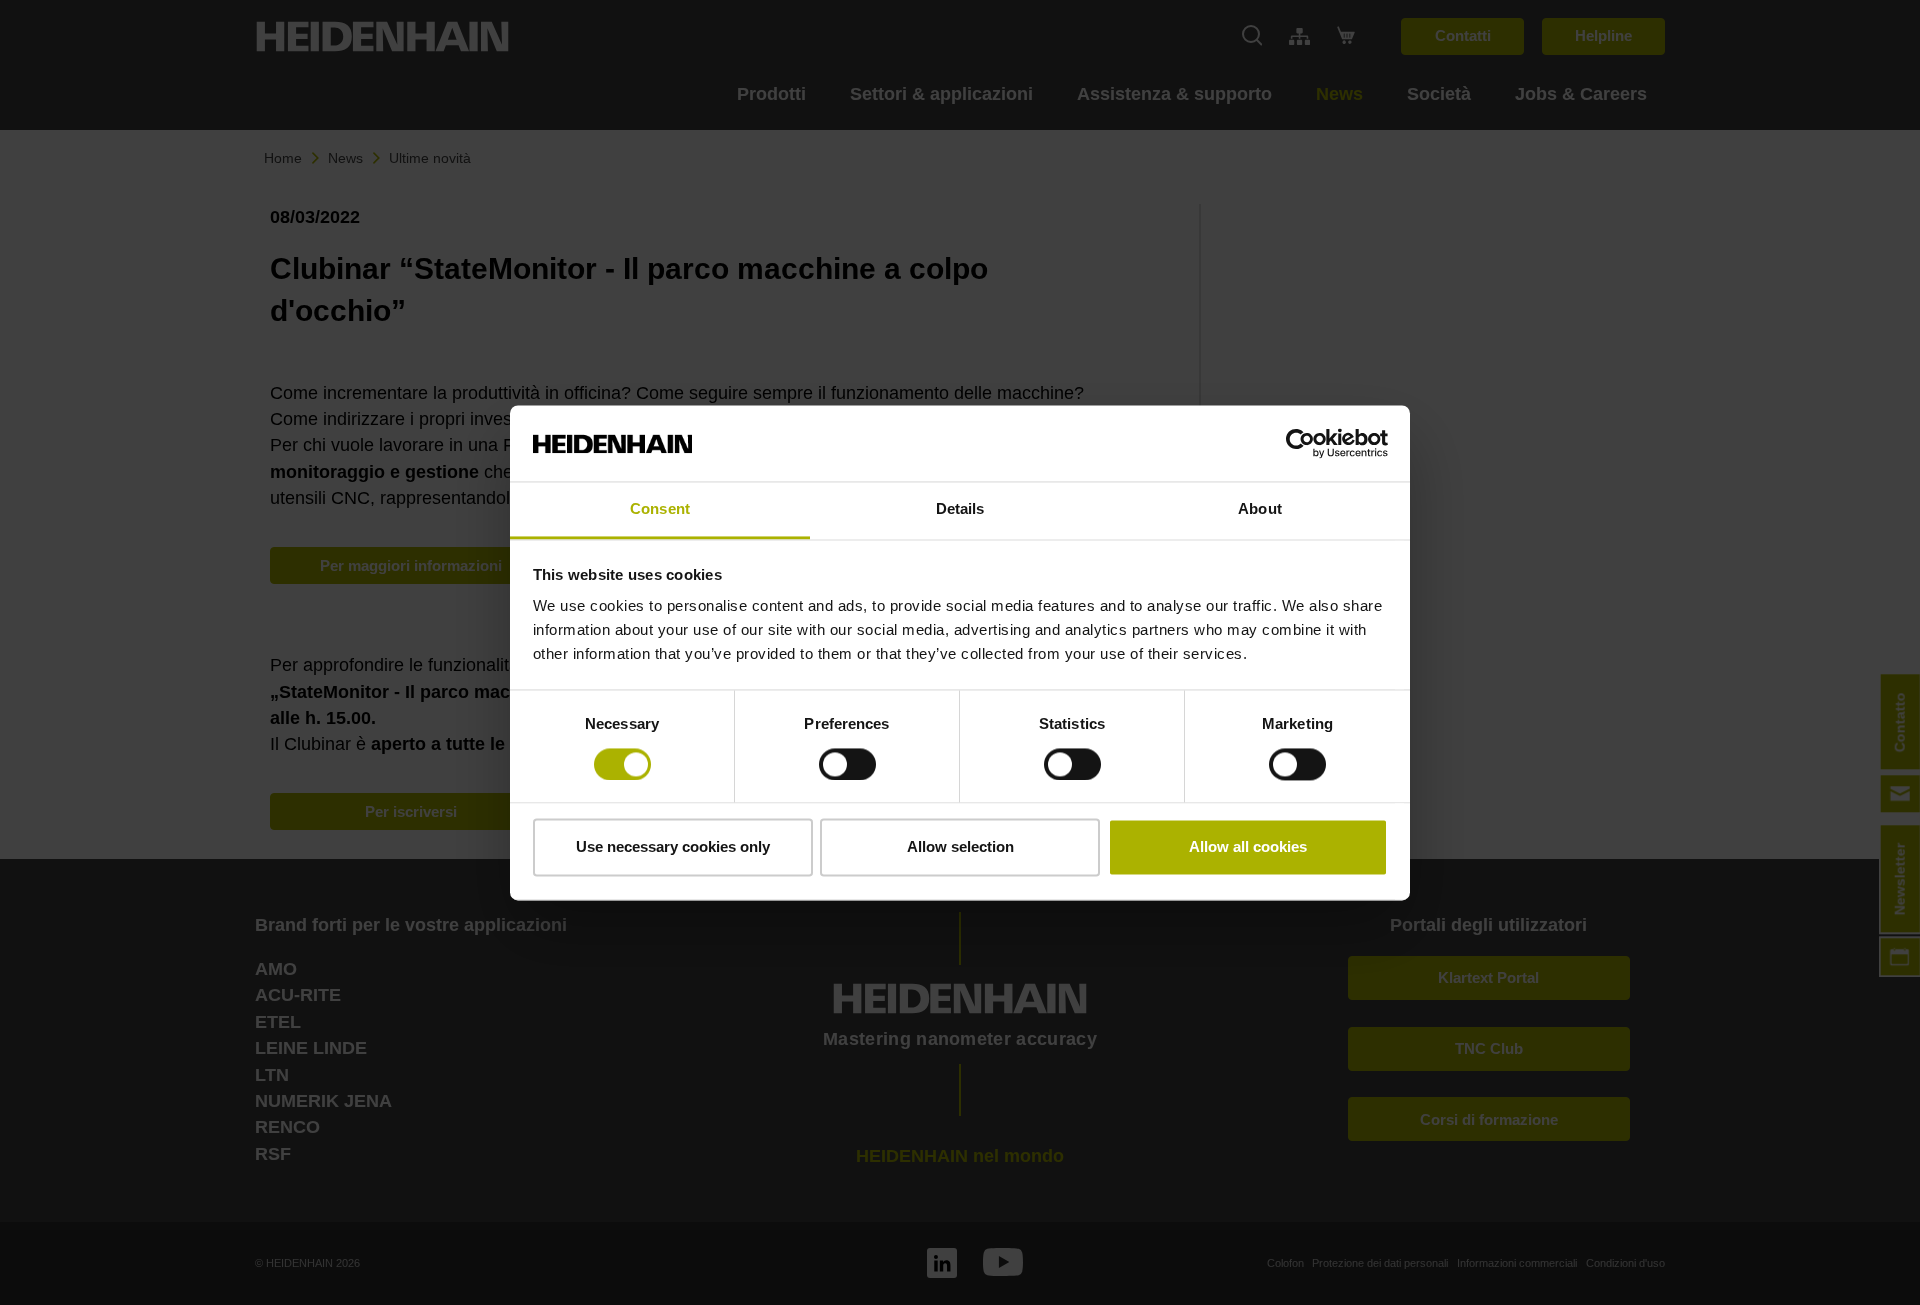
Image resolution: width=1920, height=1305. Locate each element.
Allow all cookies (1248, 847)
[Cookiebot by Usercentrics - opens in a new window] (1300, 443)
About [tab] (1260, 509)
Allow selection (960, 847)
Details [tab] (960, 509)
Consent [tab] (660, 509)
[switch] (847, 764)
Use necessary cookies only (673, 847)
